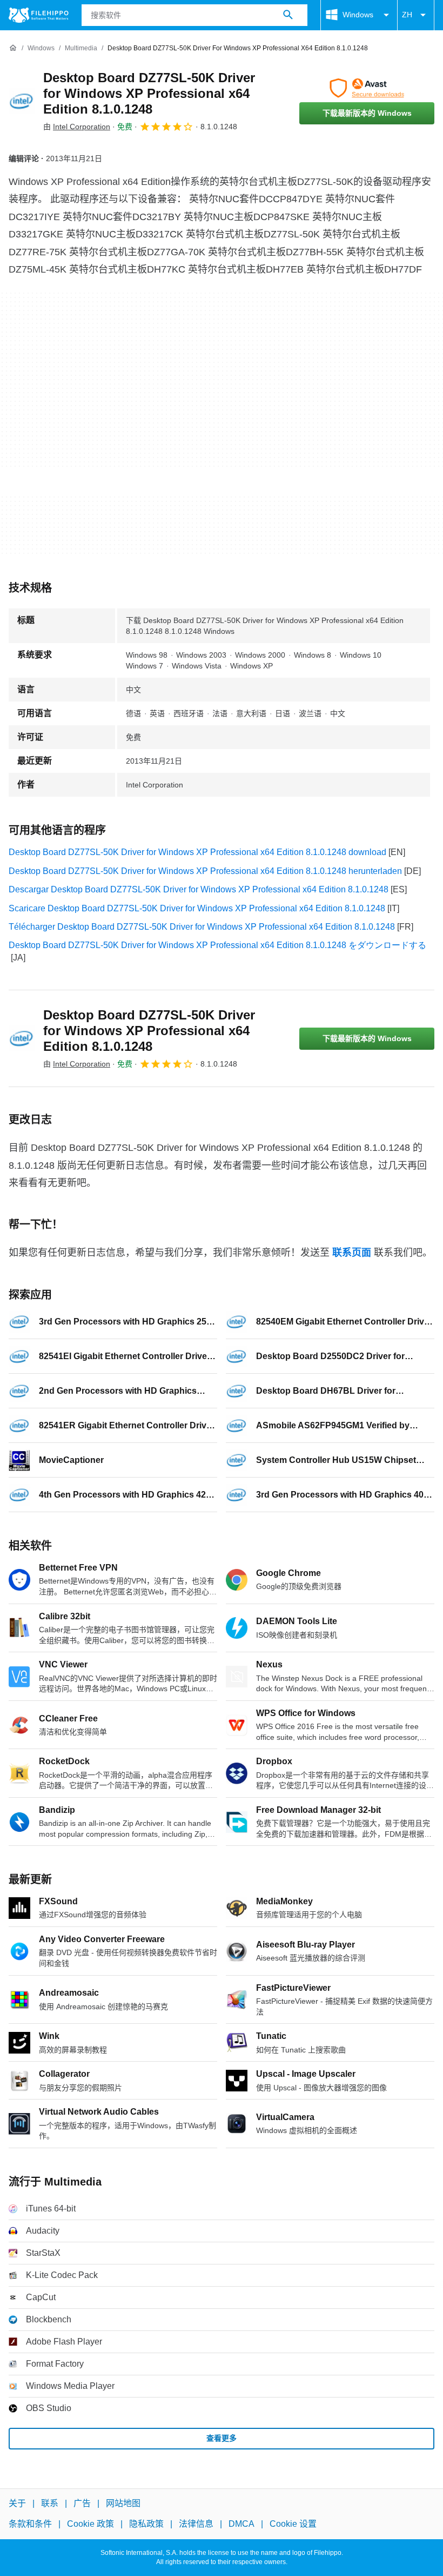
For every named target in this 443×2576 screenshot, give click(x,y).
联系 (50, 2503)
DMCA (241, 2524)
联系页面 (352, 1253)
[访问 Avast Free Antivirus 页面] (367, 88)
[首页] (13, 48)
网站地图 (123, 2503)
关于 (17, 2503)
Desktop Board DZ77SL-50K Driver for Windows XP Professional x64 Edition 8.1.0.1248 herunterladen (205, 871)
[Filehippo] (39, 15)
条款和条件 (30, 2524)
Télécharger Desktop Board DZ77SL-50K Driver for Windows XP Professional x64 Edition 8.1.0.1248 (202, 927)
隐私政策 (146, 2524)
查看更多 (222, 2438)
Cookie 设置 (293, 2524)
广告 (82, 2503)
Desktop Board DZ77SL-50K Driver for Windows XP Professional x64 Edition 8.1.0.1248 (149, 93)
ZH (407, 15)
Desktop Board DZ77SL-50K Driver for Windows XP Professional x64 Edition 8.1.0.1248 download (197, 852)
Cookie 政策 (90, 2524)
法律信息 (196, 2524)
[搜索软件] (288, 15)
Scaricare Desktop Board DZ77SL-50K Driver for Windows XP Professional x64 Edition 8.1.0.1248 (197, 908)
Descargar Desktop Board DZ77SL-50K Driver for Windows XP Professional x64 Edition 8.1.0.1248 (199, 889)
